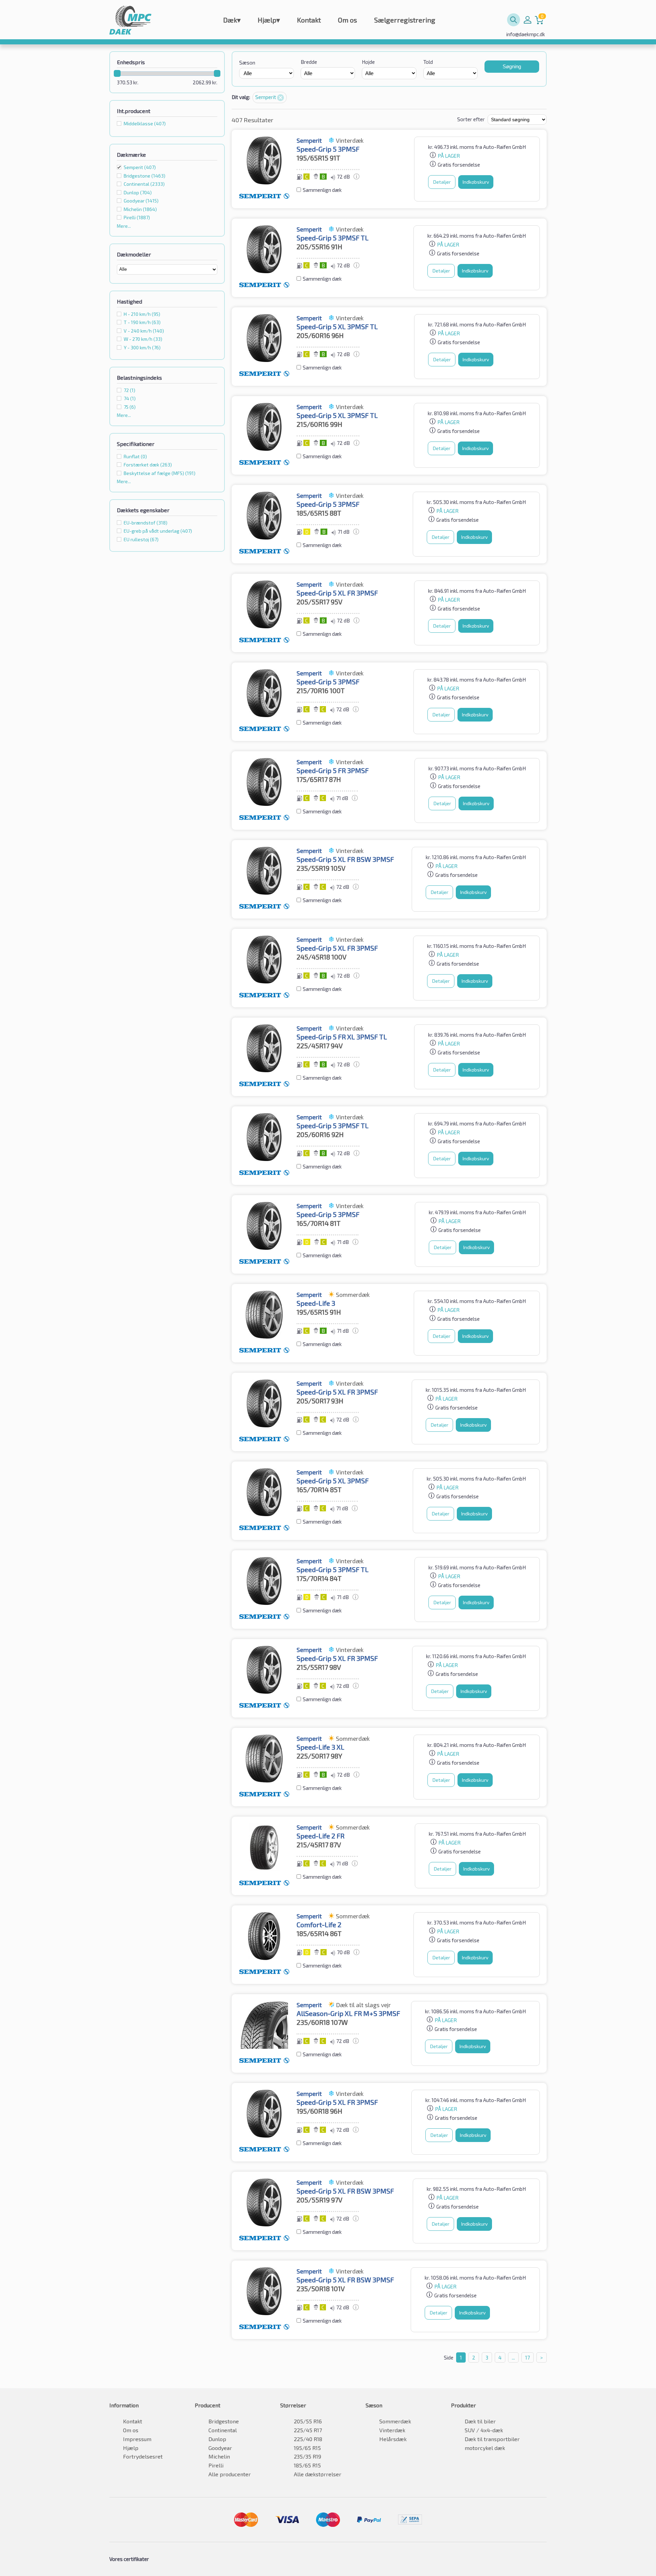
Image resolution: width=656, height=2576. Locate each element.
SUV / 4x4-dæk (484, 2430)
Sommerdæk (395, 2421)
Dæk (232, 20)
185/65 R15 (307, 2465)
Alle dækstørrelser (318, 2474)
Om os (347, 20)
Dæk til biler (480, 2421)
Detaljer (442, 182)
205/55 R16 (308, 2421)
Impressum (137, 2439)
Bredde (309, 62)
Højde (368, 62)
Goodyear (220, 2448)
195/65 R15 (307, 2448)
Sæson (247, 62)
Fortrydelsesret (143, 2456)
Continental (223, 2430)
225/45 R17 (308, 2430)
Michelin (219, 2456)
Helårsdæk (393, 2439)
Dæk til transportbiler (492, 2439)
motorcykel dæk (485, 2448)
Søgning (512, 66)
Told (428, 62)
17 (528, 2357)
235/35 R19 (307, 2456)
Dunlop (217, 2439)
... (513, 2357)
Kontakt (309, 20)
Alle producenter (230, 2474)
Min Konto (528, 20)
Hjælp (269, 20)
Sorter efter (471, 119)
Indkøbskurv (476, 182)
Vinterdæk (392, 2430)
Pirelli (216, 2465)
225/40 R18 (308, 2439)
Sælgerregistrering (405, 20)
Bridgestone (224, 2421)
